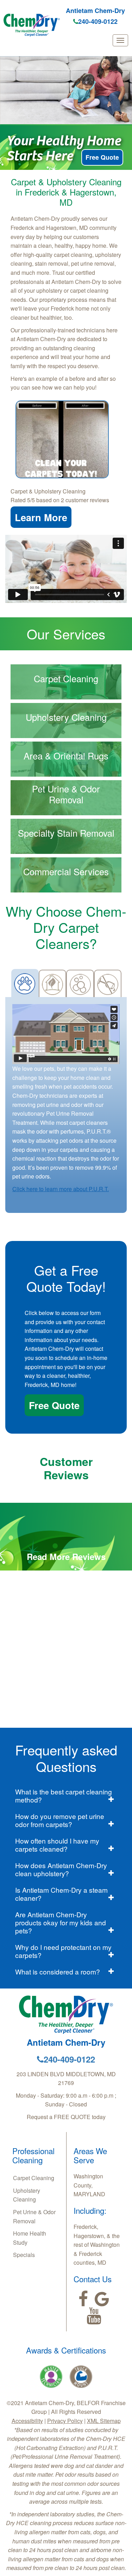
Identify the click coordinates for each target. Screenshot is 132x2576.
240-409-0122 (98, 21)
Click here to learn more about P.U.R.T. (61, 1189)
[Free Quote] (62, 439)
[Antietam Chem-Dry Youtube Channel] (94, 2316)
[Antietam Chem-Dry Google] (102, 2299)
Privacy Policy (65, 2421)
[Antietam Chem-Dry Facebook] (83, 2299)
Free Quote (102, 157)
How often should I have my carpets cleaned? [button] (57, 1845)
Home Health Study (30, 2238)
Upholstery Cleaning (27, 2195)
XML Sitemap (104, 2421)
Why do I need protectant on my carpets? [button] (63, 1951)
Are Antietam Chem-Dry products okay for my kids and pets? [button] (61, 1922)
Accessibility (27, 2421)
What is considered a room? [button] (58, 1971)
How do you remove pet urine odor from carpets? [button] (60, 1820)
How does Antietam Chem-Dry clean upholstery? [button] (61, 1869)
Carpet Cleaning (34, 2178)
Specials (24, 2255)
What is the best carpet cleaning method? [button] (64, 1795)
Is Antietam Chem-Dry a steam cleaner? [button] (61, 1894)
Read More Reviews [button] (66, 1556)
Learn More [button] (41, 517)
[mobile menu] (120, 40)
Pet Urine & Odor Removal (34, 2216)
